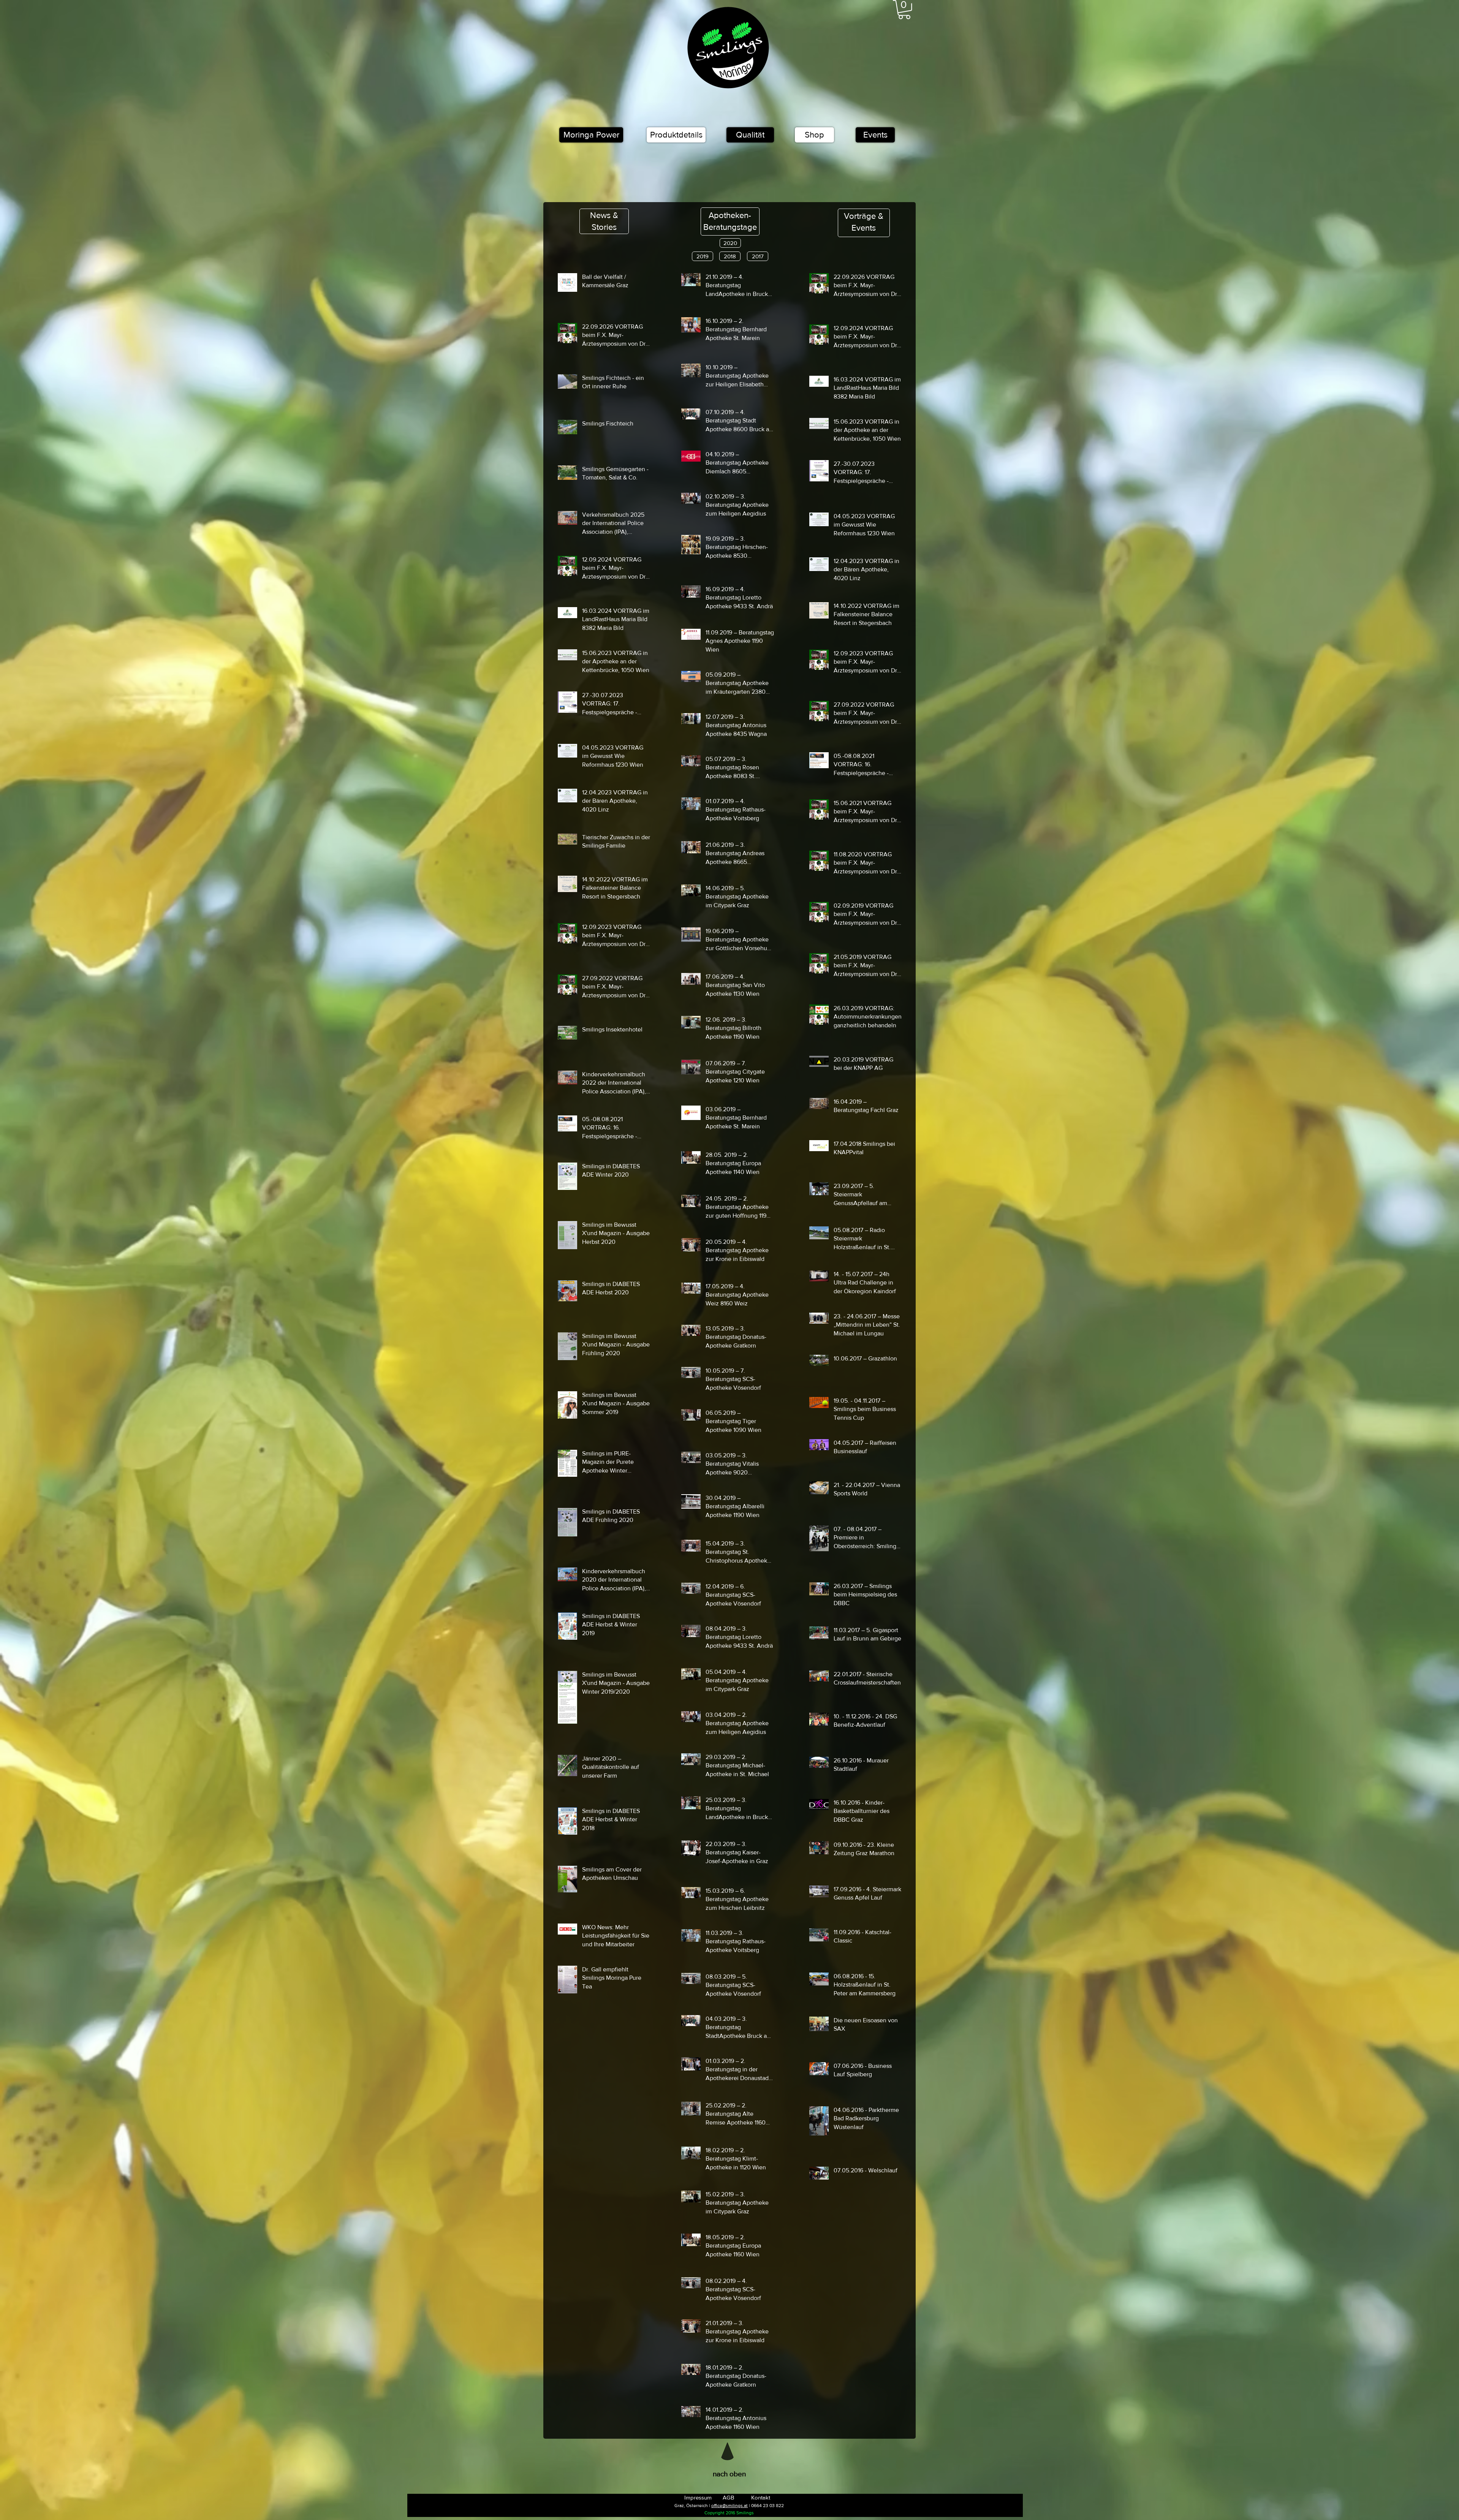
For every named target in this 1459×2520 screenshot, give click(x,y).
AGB (728, 2497)
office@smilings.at (729, 2506)
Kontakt (761, 2497)
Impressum (698, 2497)
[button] (904, 9)
